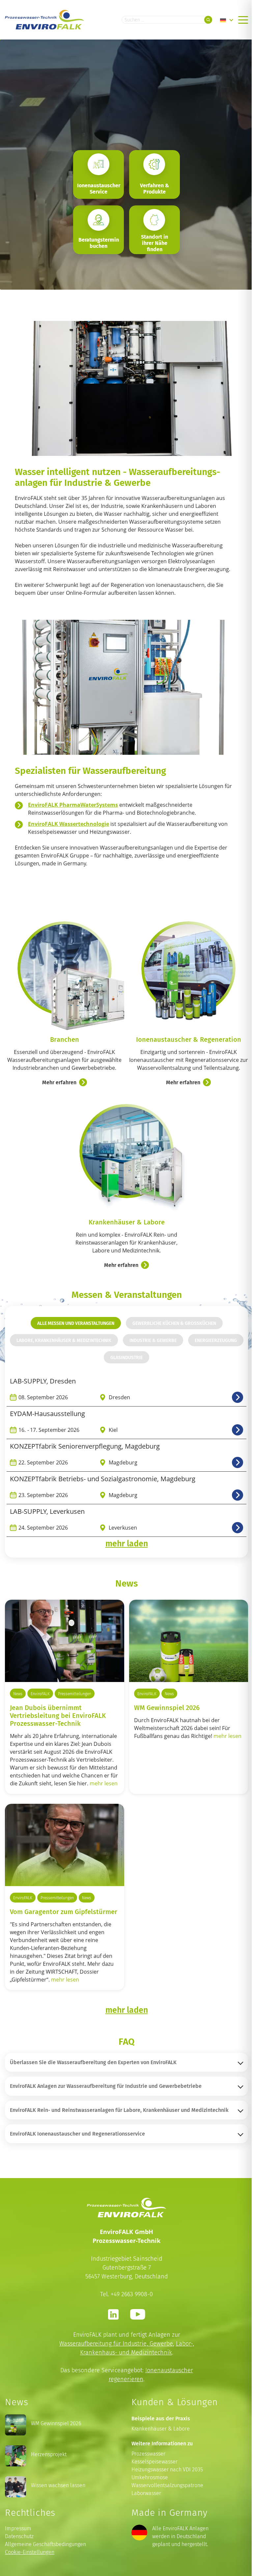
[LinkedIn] (113, 2314)
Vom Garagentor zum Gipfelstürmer (64, 1911)
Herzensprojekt (49, 2454)
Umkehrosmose (150, 2477)
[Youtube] (138, 2314)
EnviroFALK (40, 1694)
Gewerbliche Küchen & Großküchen (174, 1323)
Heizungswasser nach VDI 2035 (167, 2470)
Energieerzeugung (216, 1340)
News (18, 1694)
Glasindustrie (126, 1357)
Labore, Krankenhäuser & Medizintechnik (64, 1340)
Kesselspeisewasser (155, 2462)
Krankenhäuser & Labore (161, 2429)
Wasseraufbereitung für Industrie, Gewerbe (116, 2343)
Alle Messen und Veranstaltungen (76, 1323)
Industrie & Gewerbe (153, 1340)
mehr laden (127, 1543)
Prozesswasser (148, 2454)
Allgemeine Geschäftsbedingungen (45, 2544)
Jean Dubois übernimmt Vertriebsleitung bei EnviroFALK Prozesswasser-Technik (58, 1715)
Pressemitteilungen (75, 1694)
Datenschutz (19, 2536)
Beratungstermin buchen (99, 243)
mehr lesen (104, 1783)
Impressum (18, 2528)
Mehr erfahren (59, 1082)
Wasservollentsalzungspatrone (167, 2485)
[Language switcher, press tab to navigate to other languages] (227, 20)
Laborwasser (146, 2493)
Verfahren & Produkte (155, 189)
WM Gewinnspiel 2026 (167, 1707)
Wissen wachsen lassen (58, 2485)
